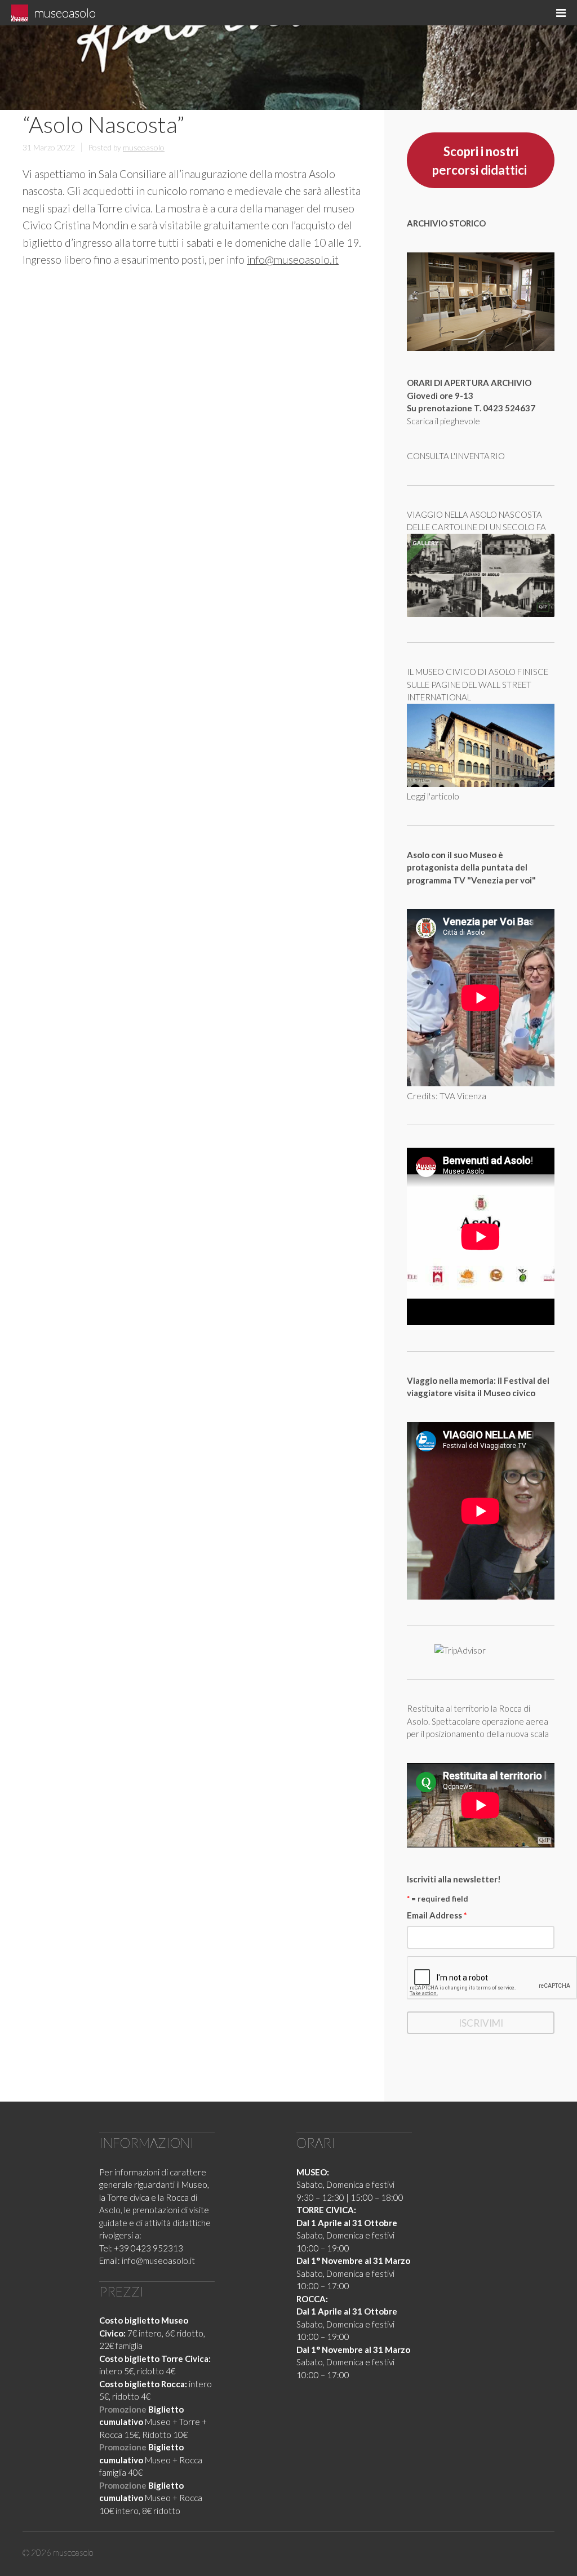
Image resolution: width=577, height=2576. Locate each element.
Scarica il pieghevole (443, 421)
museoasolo (65, 13)
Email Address (437, 1915)
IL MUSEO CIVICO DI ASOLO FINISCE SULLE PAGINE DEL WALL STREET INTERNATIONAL (478, 684)
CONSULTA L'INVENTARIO (456, 456)
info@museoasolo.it (293, 259)
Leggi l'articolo (433, 796)
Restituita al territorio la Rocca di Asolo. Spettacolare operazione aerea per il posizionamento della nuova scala (478, 1721)
